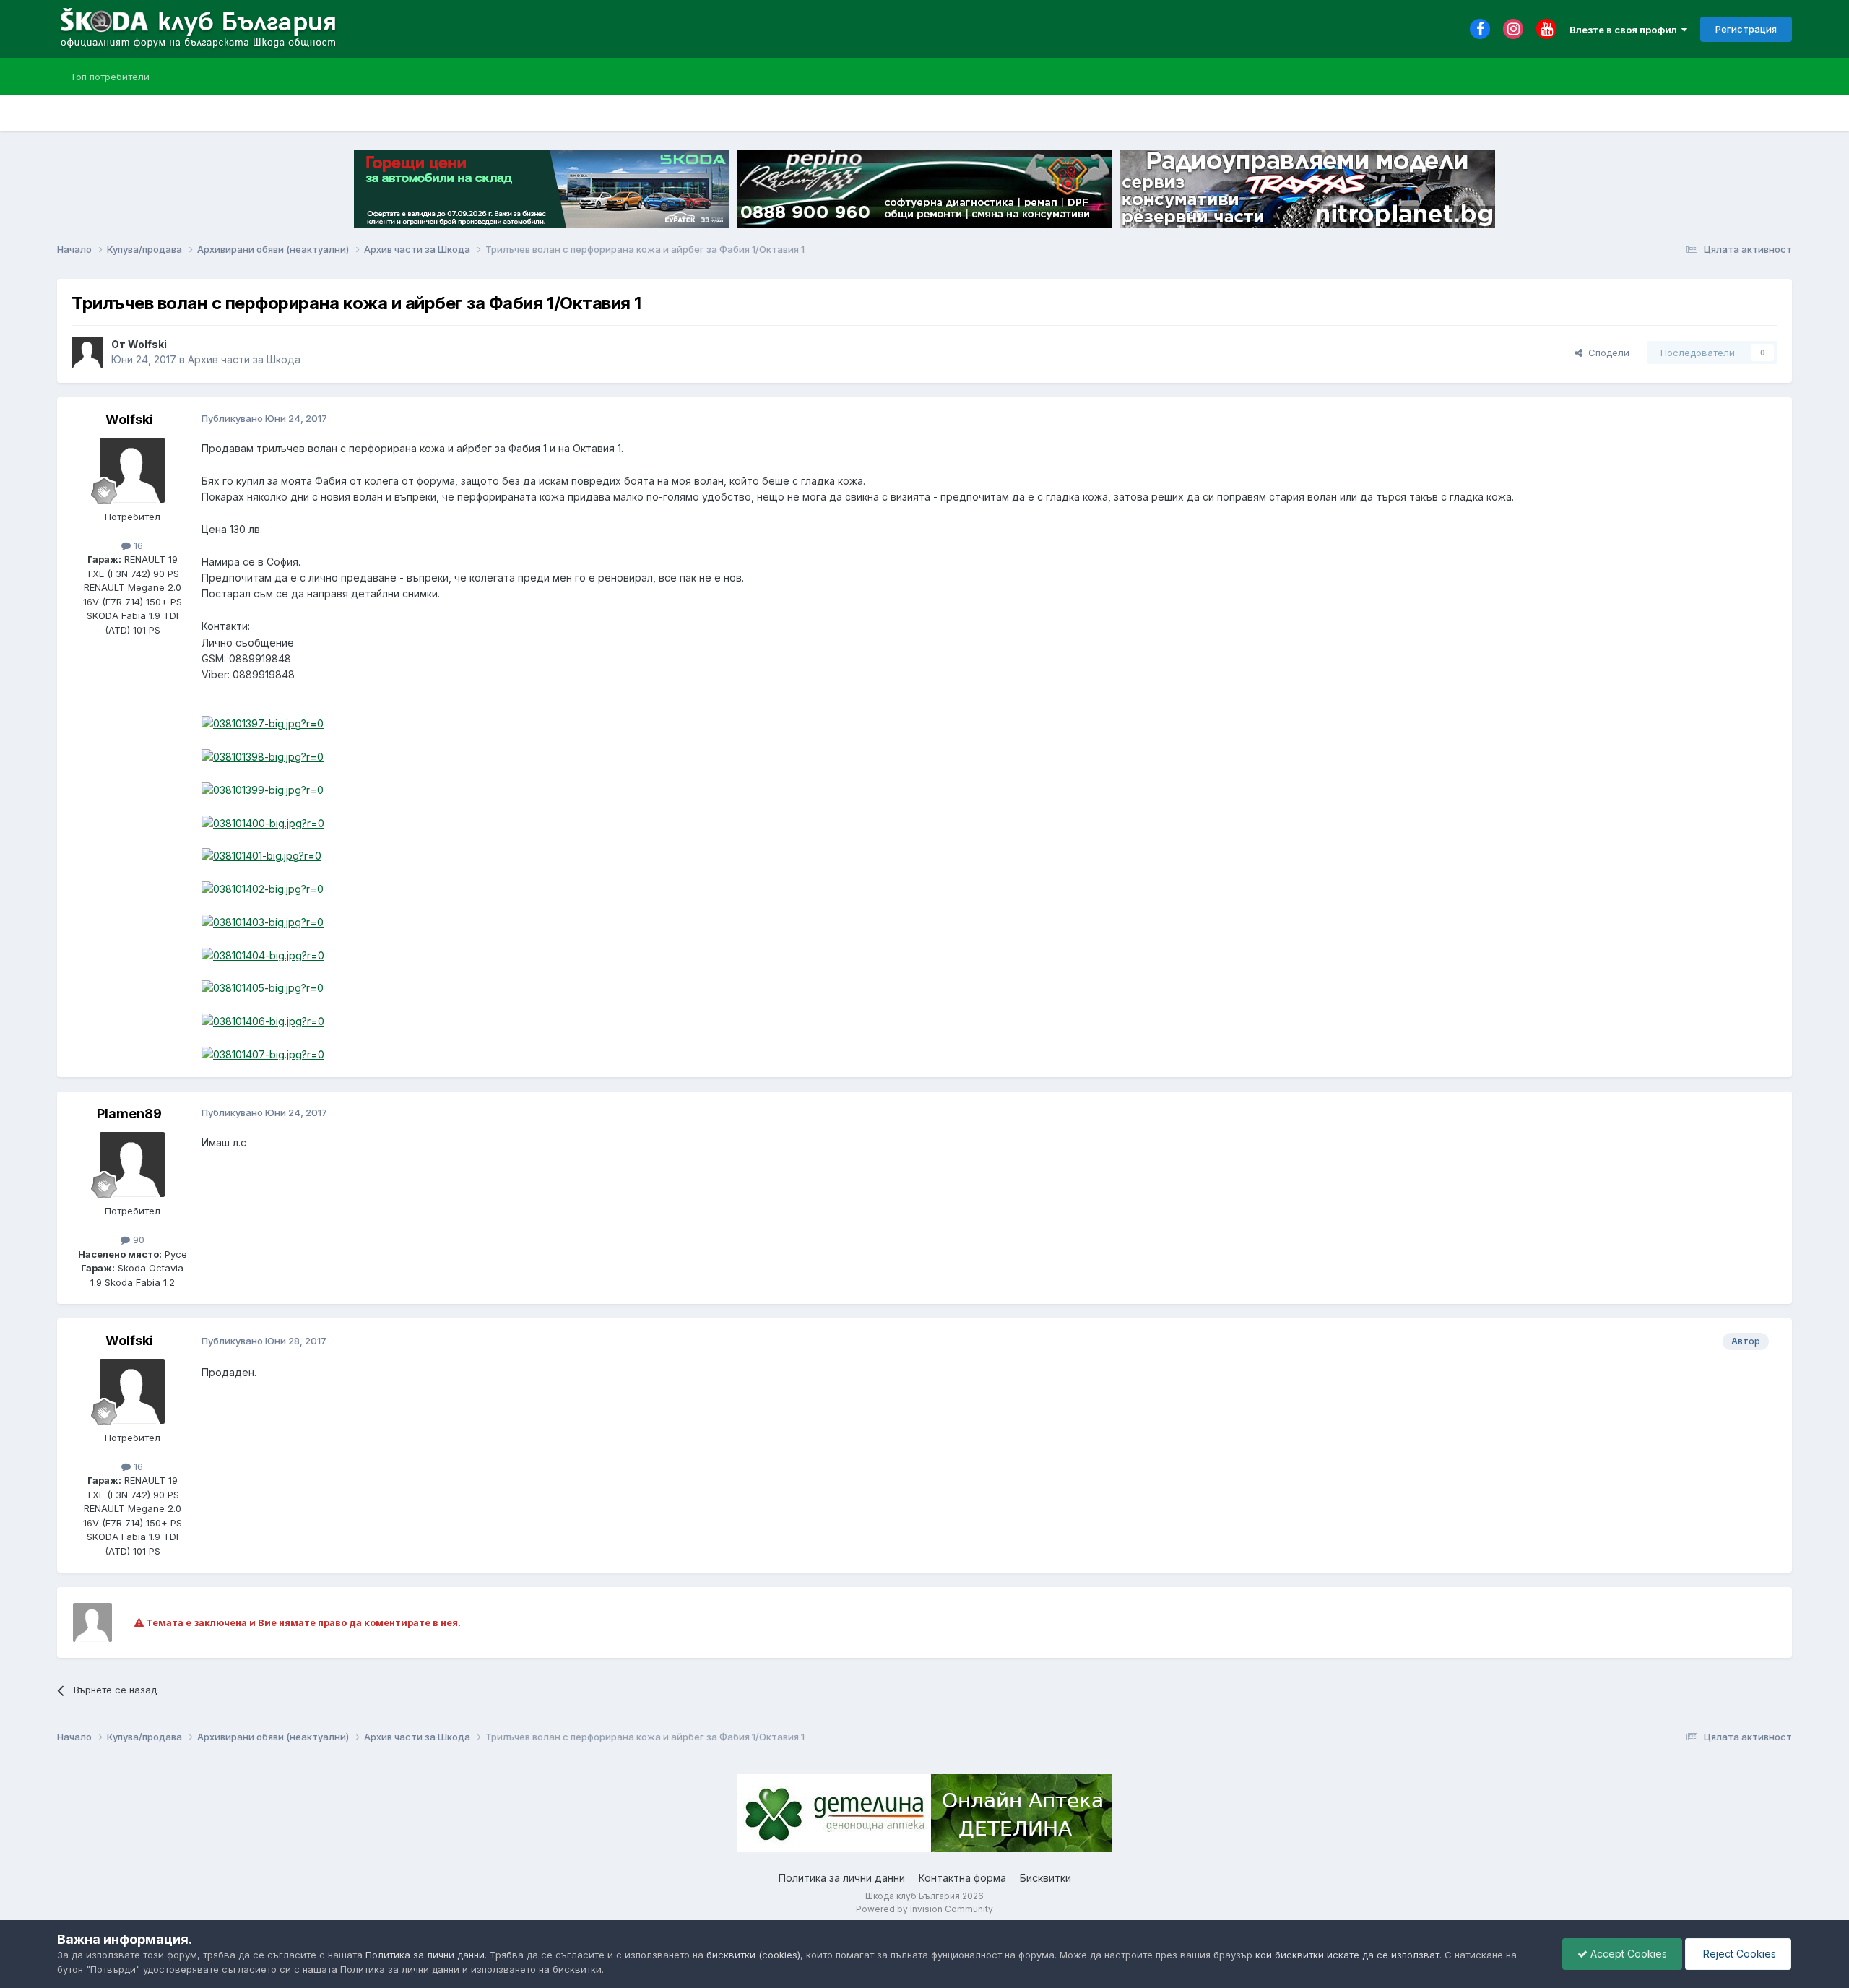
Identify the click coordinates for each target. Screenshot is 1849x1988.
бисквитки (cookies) (753, 1955)
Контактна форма (962, 1878)
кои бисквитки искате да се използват (1347, 1955)
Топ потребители (110, 77)
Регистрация (1746, 29)
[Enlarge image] (263, 723)
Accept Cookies (1627, 1954)
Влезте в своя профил (1625, 30)
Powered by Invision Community (924, 1909)
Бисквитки (1045, 1878)
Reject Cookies (1738, 1954)
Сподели (1606, 353)
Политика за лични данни (842, 1878)
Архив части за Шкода (244, 359)
